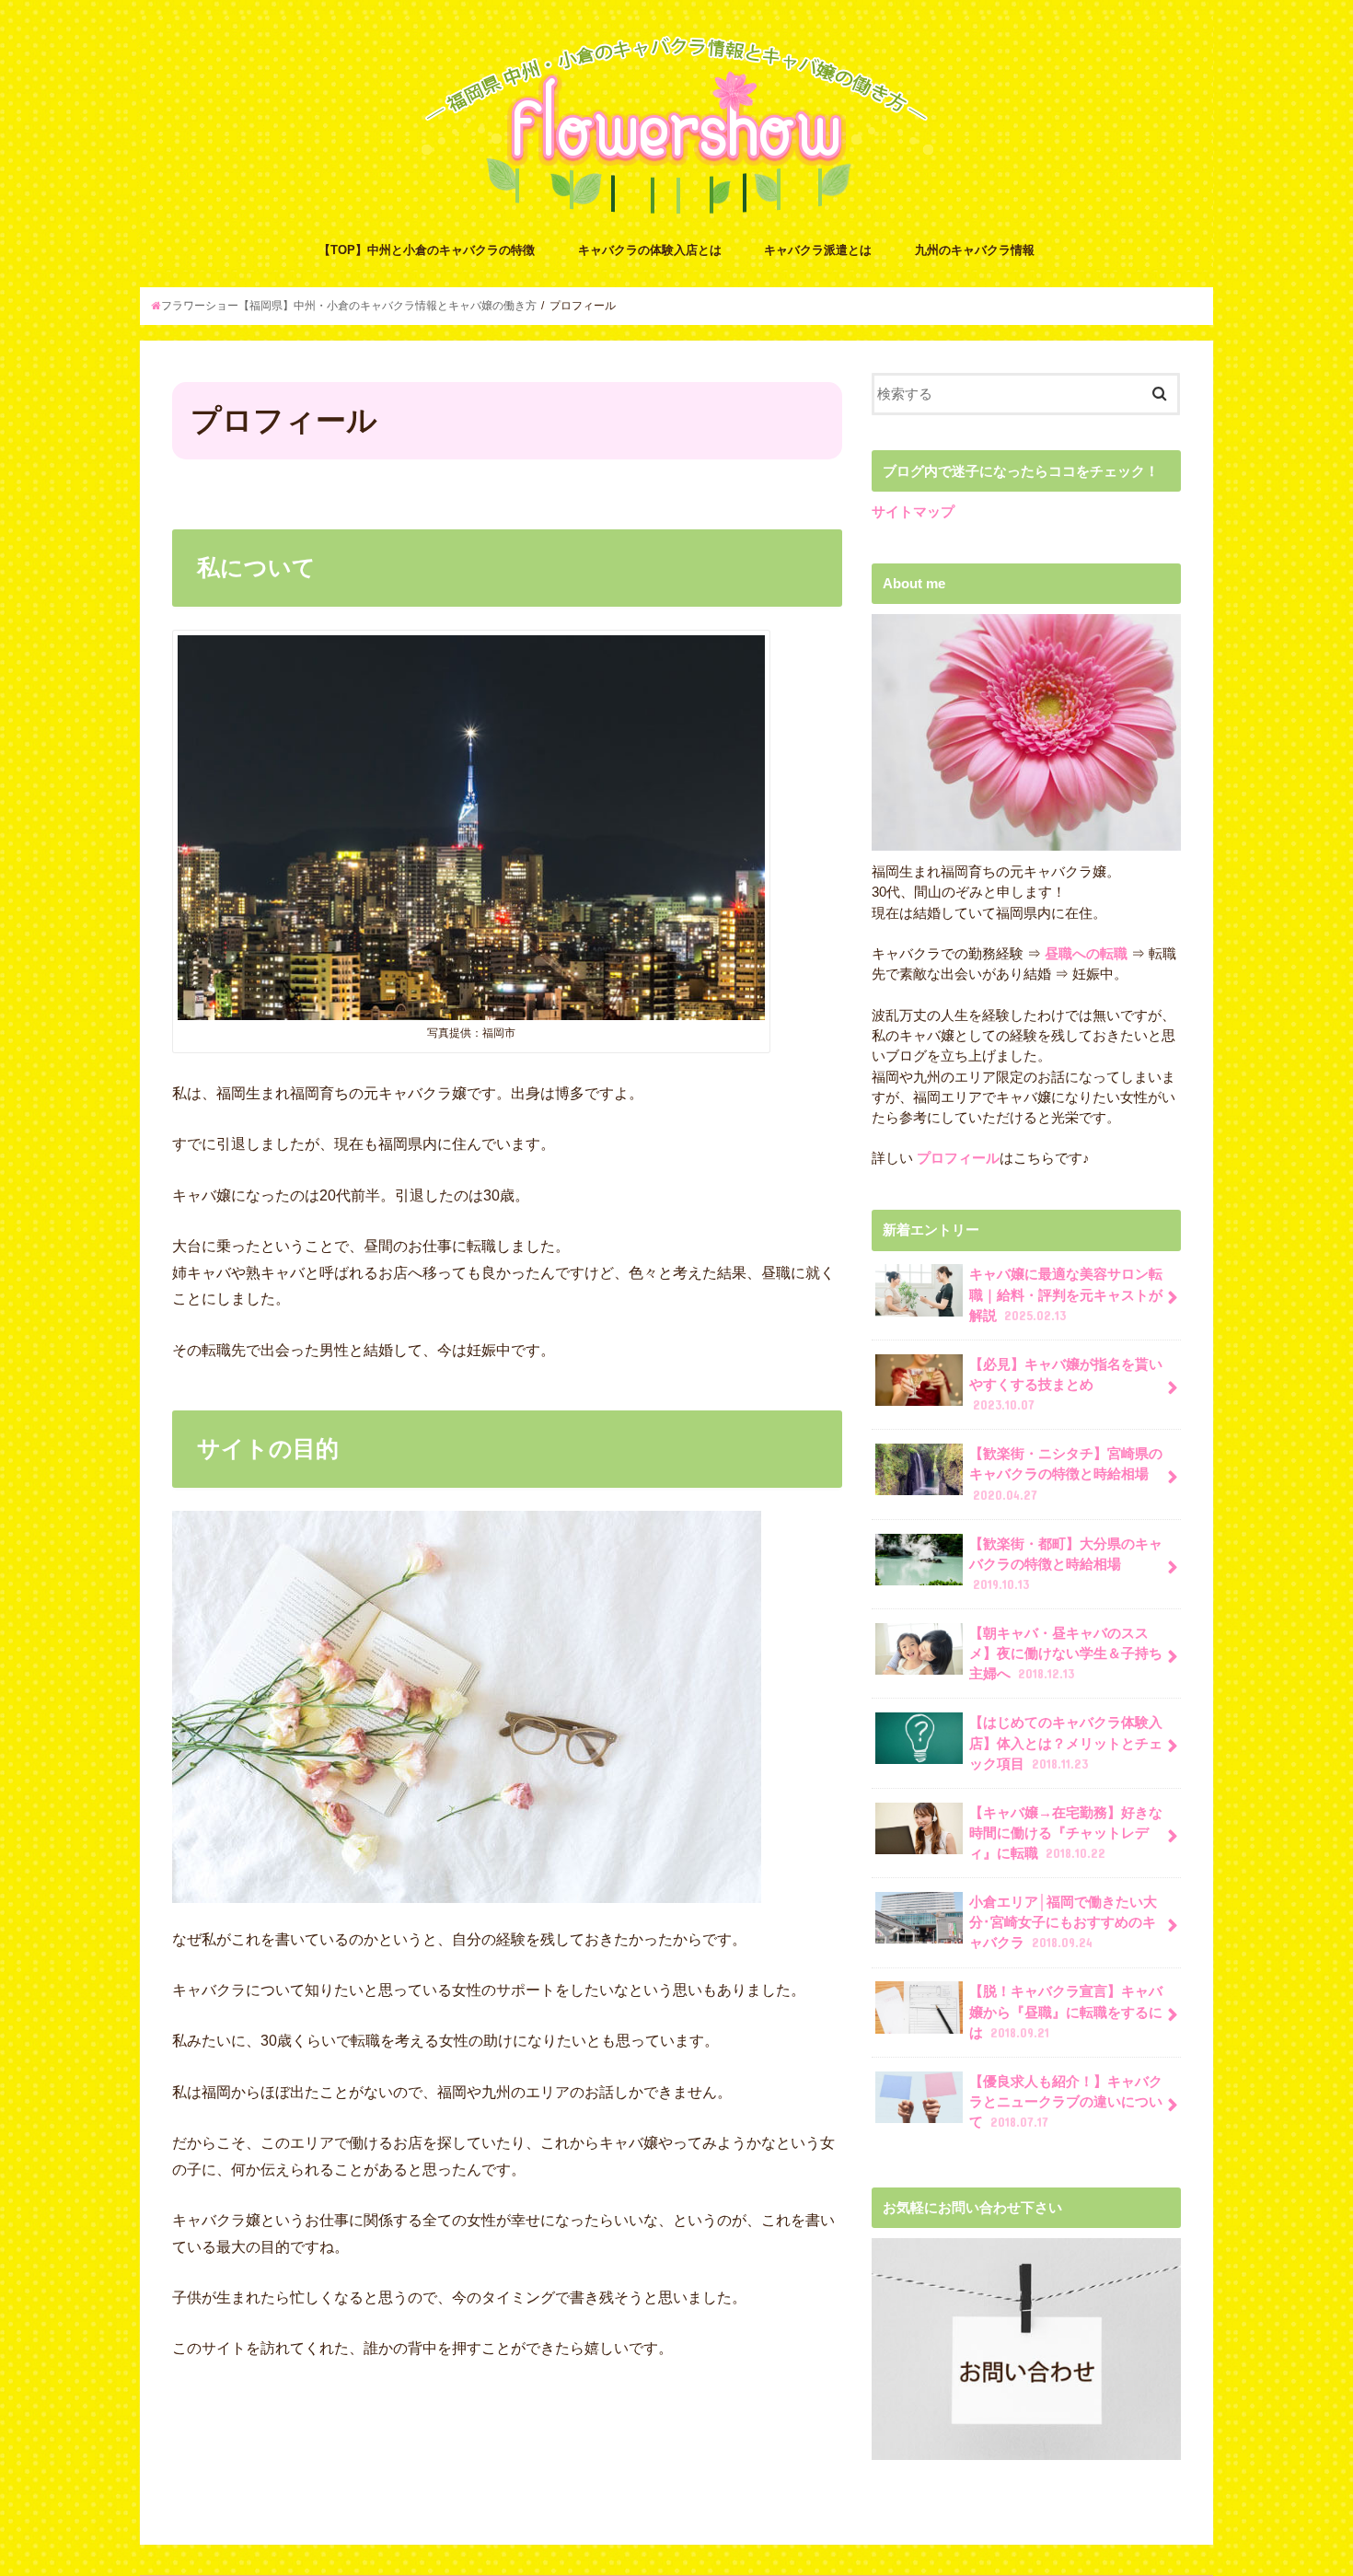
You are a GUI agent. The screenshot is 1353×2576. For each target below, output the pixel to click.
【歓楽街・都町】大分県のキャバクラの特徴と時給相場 (1066, 1564)
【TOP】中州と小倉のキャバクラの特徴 (427, 250)
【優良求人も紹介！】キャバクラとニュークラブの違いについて (1066, 2102)
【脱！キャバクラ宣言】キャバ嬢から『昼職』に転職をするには (1066, 2012)
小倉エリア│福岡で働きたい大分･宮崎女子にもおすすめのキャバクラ (1063, 1922)
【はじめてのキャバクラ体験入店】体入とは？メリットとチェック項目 (1066, 1743)
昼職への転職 (1086, 954)
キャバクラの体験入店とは (650, 250)
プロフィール (956, 1158)
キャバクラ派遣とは (818, 250)
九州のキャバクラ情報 (975, 250)
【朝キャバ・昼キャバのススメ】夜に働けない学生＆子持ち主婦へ (1066, 1654)
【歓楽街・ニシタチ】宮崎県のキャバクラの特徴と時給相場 (1066, 1474)
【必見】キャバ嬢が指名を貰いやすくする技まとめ (1066, 1385)
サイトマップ (913, 512)
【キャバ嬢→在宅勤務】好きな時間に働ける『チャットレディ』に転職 (1066, 1833)
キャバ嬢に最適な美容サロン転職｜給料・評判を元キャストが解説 (1066, 1294)
